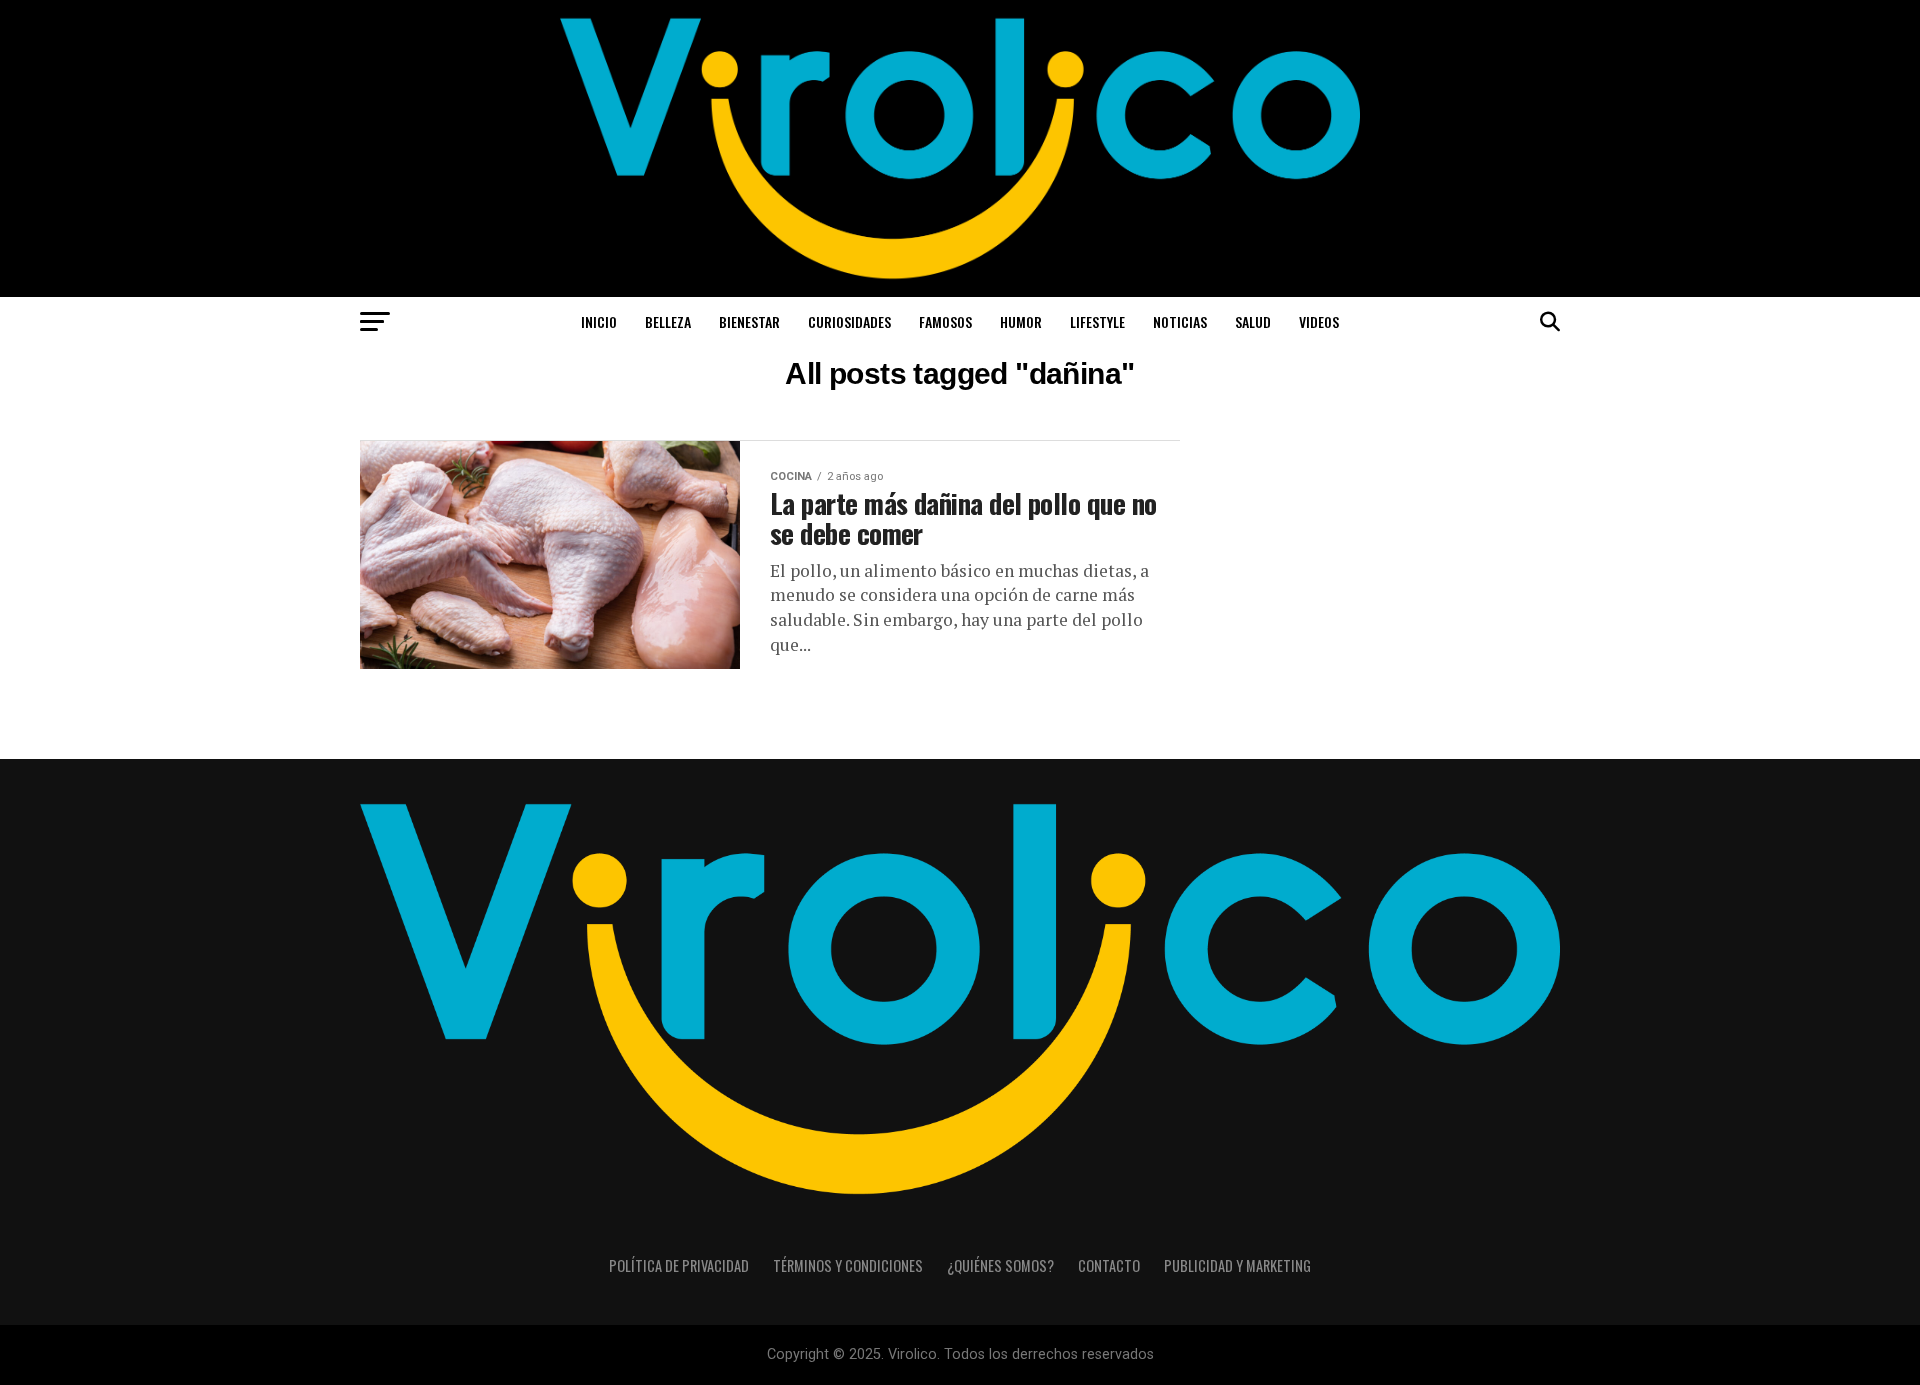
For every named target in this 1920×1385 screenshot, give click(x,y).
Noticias (1180, 321)
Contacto (1109, 1265)
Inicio (599, 321)
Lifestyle (1097, 321)
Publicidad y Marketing (1237, 1265)
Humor (1021, 321)
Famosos (945, 321)
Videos (1319, 321)
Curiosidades (849, 321)
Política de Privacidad (679, 1265)
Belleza (668, 321)
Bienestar (749, 321)
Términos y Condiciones (848, 1265)
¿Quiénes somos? (1000, 1265)
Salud (1253, 321)
